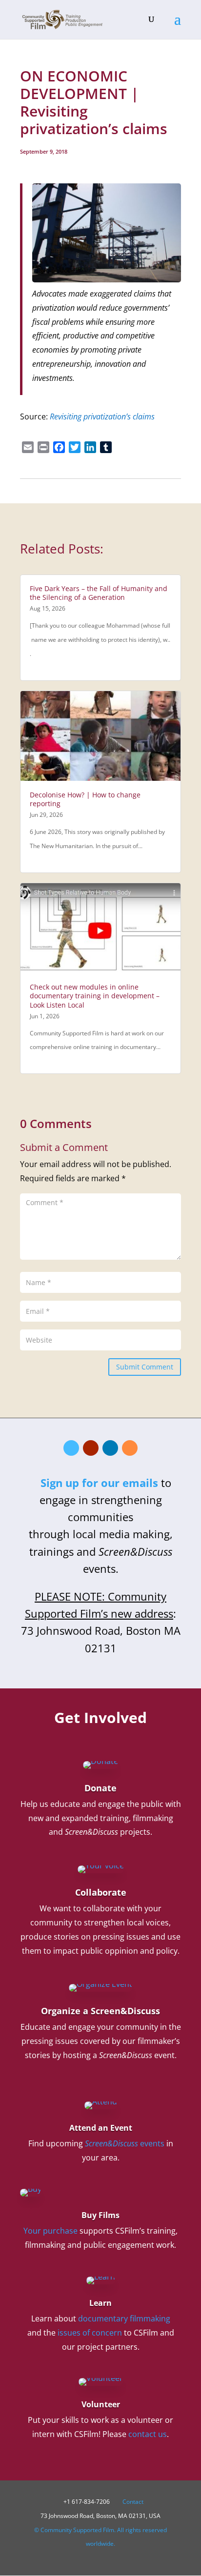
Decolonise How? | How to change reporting (85, 799)
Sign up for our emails (99, 1483)
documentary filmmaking (124, 2318)
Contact (133, 2502)
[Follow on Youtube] (91, 1448)
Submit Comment (145, 1367)
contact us (148, 2434)
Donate (100, 1788)
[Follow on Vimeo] (71, 1448)
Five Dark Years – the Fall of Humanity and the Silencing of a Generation (99, 593)
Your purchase (50, 2231)
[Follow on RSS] (130, 1448)
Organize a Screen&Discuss (100, 2011)
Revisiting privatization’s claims (102, 416)
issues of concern (90, 2333)
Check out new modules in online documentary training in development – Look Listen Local (95, 996)
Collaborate (101, 1892)
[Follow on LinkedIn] (110, 1448)
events (125, 2143)
